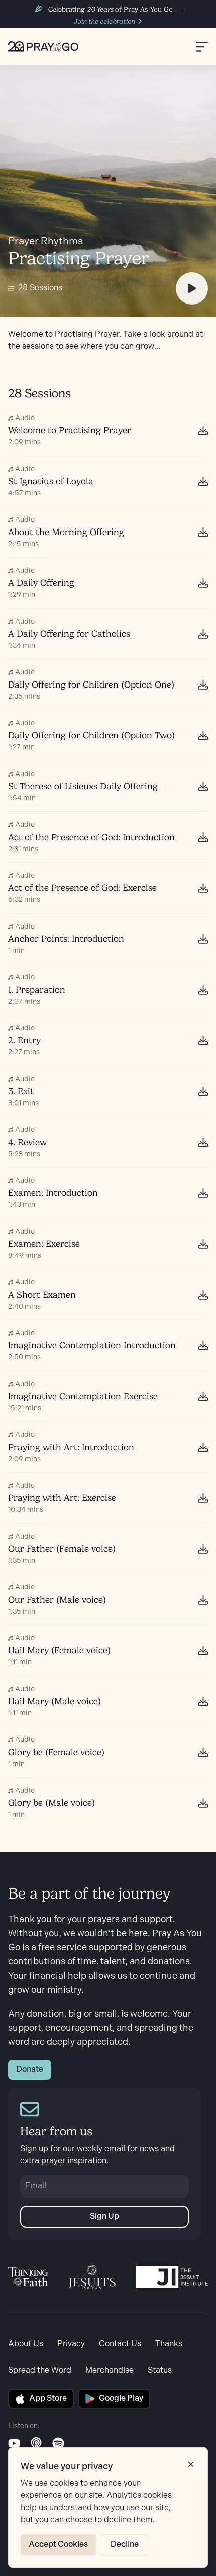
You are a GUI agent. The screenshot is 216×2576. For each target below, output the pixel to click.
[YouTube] (14, 2443)
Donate (30, 2069)
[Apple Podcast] (36, 2443)
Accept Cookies (58, 2545)
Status (160, 2370)
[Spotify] (58, 2443)
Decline (125, 2545)
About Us (26, 2344)
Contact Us (120, 2344)
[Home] (43, 47)
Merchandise (110, 2370)
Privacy (71, 2344)
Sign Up (104, 2216)
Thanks (169, 2344)
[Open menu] (202, 47)
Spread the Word (40, 2370)
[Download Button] (203, 430)
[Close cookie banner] (191, 2464)
